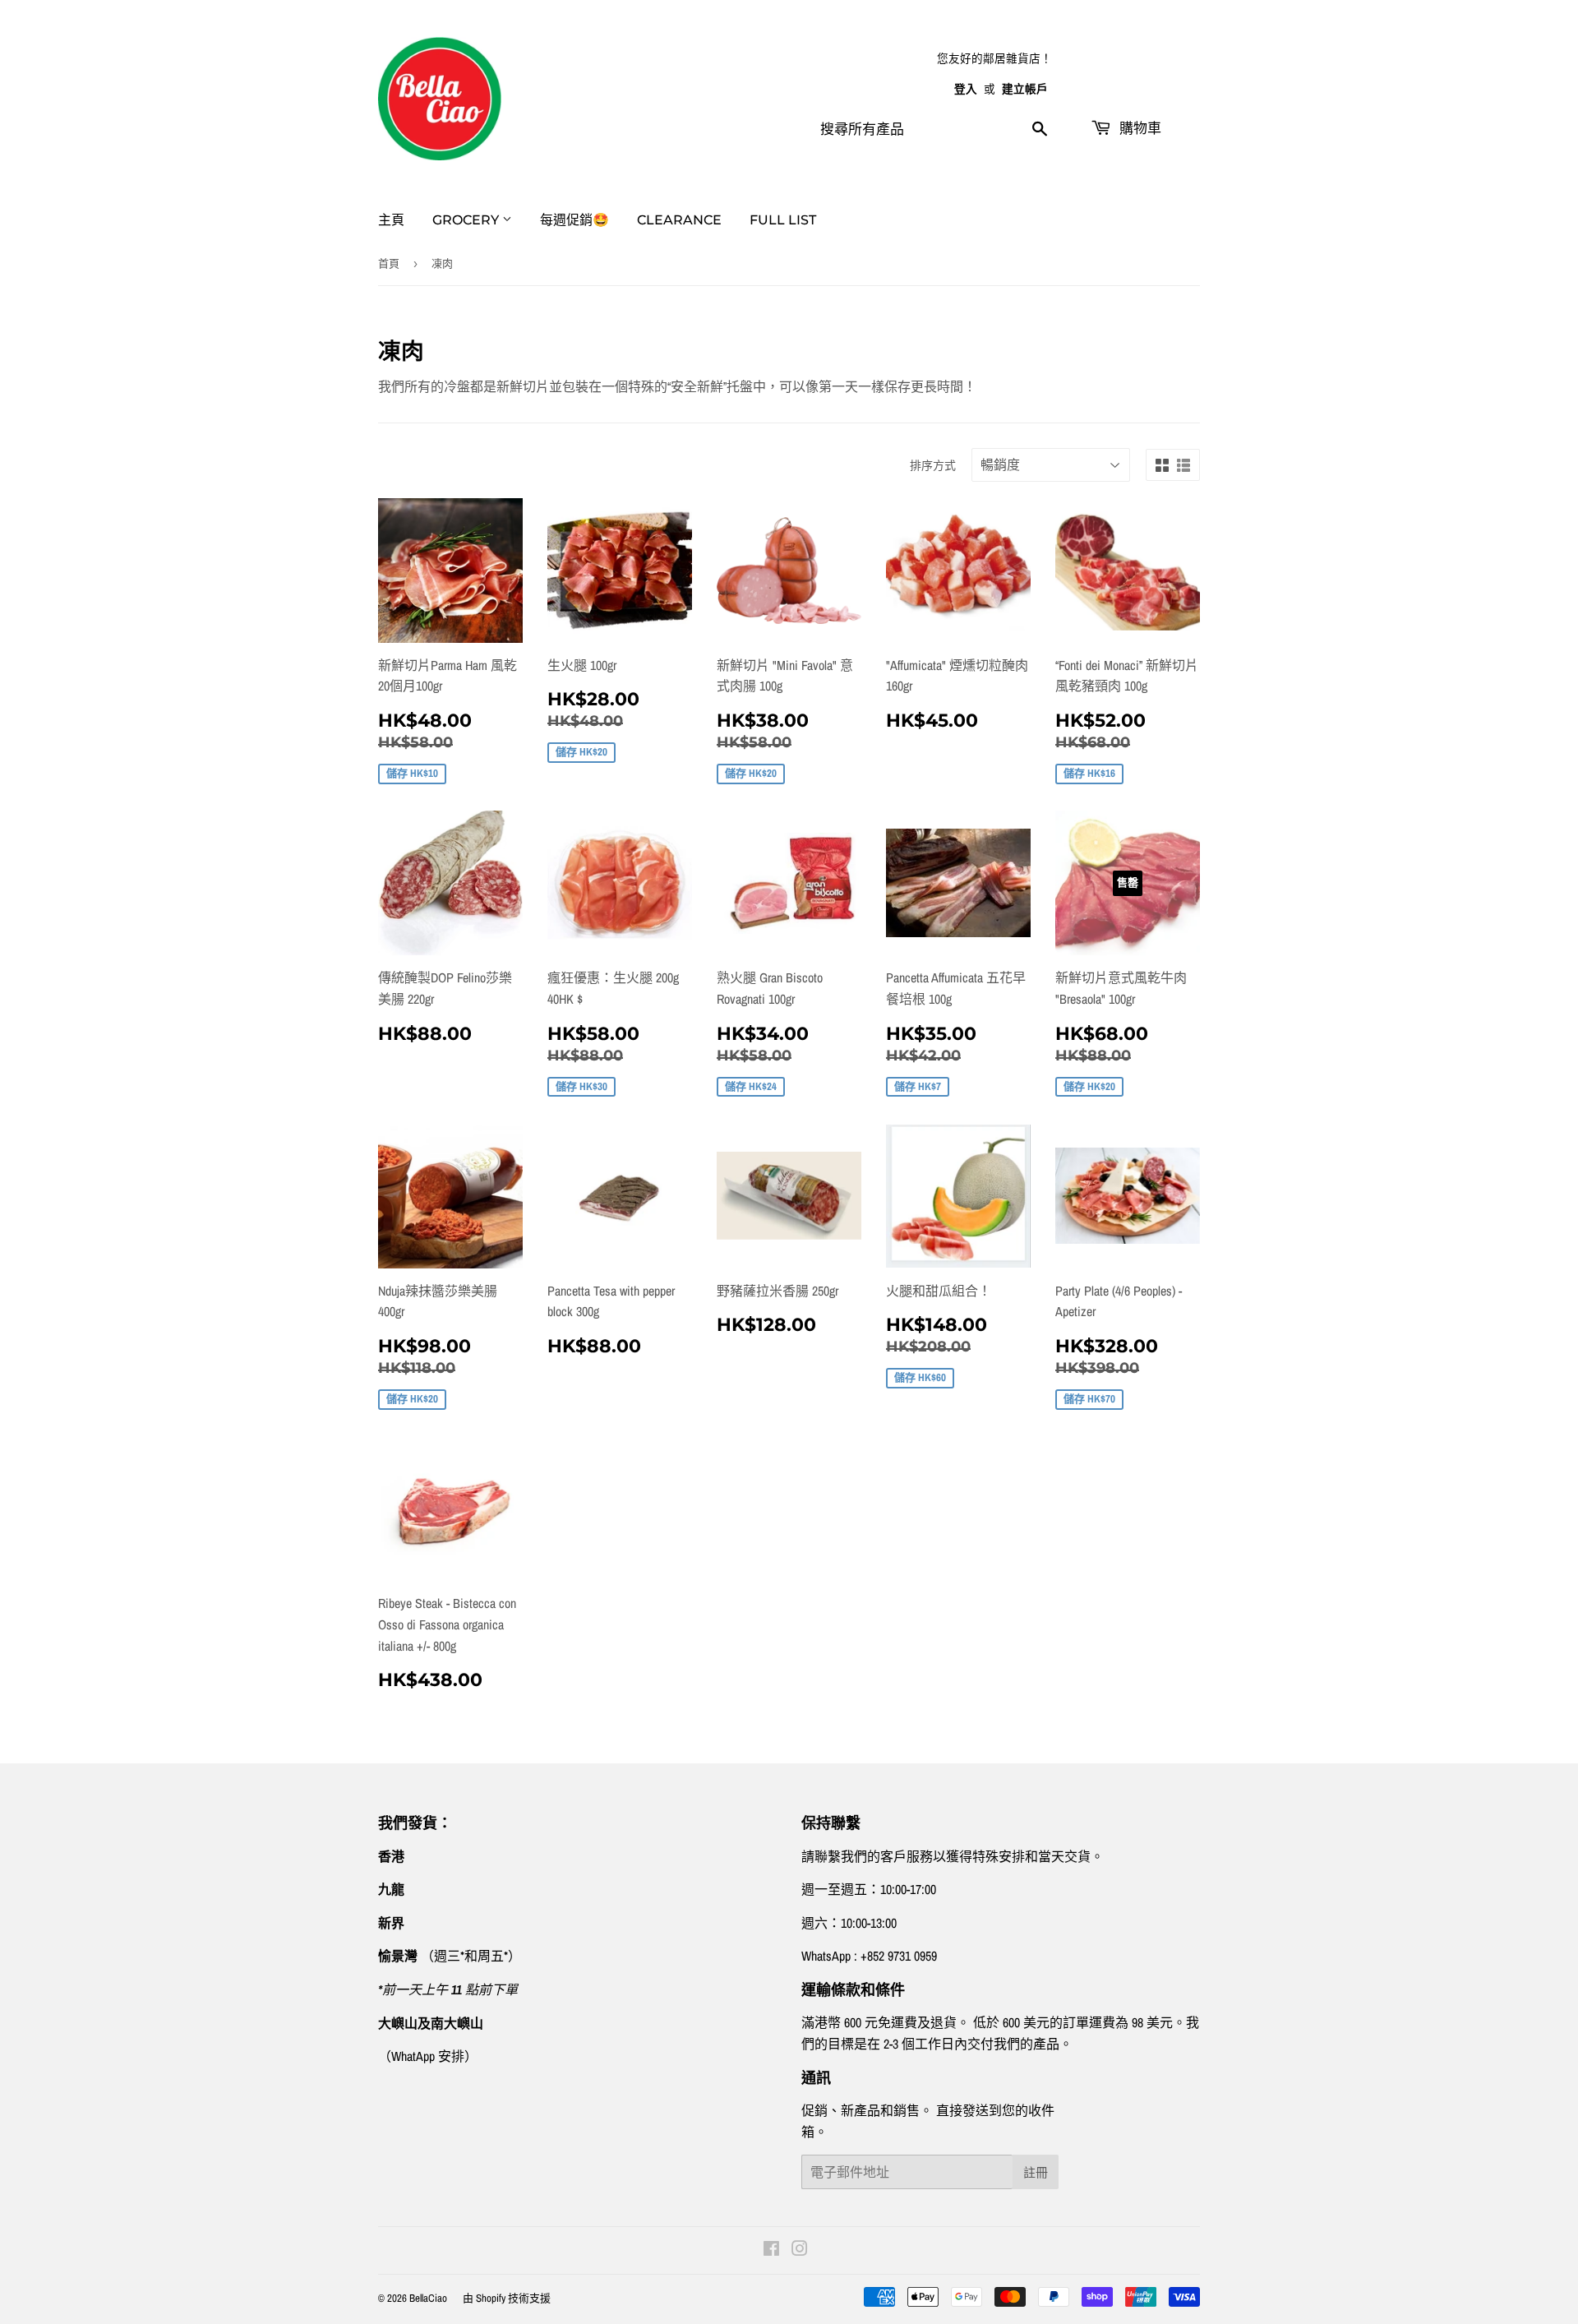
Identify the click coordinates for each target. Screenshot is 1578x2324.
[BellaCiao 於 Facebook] (771, 2250)
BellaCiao (428, 2298)
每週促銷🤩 (574, 220)
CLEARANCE (679, 220)
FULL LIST (783, 220)
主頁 (391, 220)
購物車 (1138, 128)
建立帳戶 (1025, 89)
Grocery (467, 220)
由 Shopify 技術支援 (507, 2298)
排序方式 (933, 465)
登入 (966, 89)
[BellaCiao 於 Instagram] (800, 2250)
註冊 (1036, 2172)
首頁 (389, 263)
